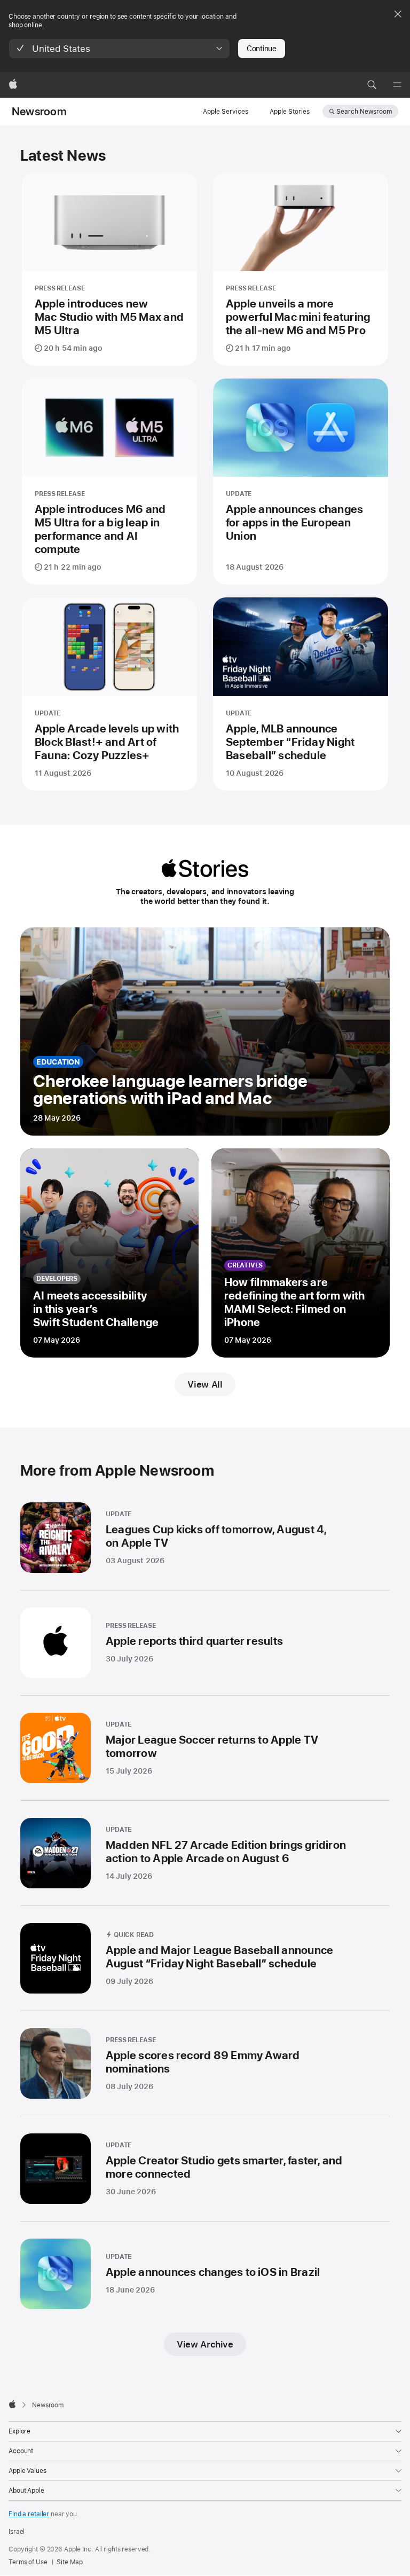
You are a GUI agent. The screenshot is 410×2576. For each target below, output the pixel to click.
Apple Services (226, 112)
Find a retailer (29, 2514)
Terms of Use (28, 2562)
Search (364, 112)
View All (205, 1384)
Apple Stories (290, 112)
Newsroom (39, 112)
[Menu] (397, 85)
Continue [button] (262, 49)
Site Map (69, 2562)
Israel (17, 2532)
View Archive (205, 2344)
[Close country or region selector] (398, 14)
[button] (119, 49)
